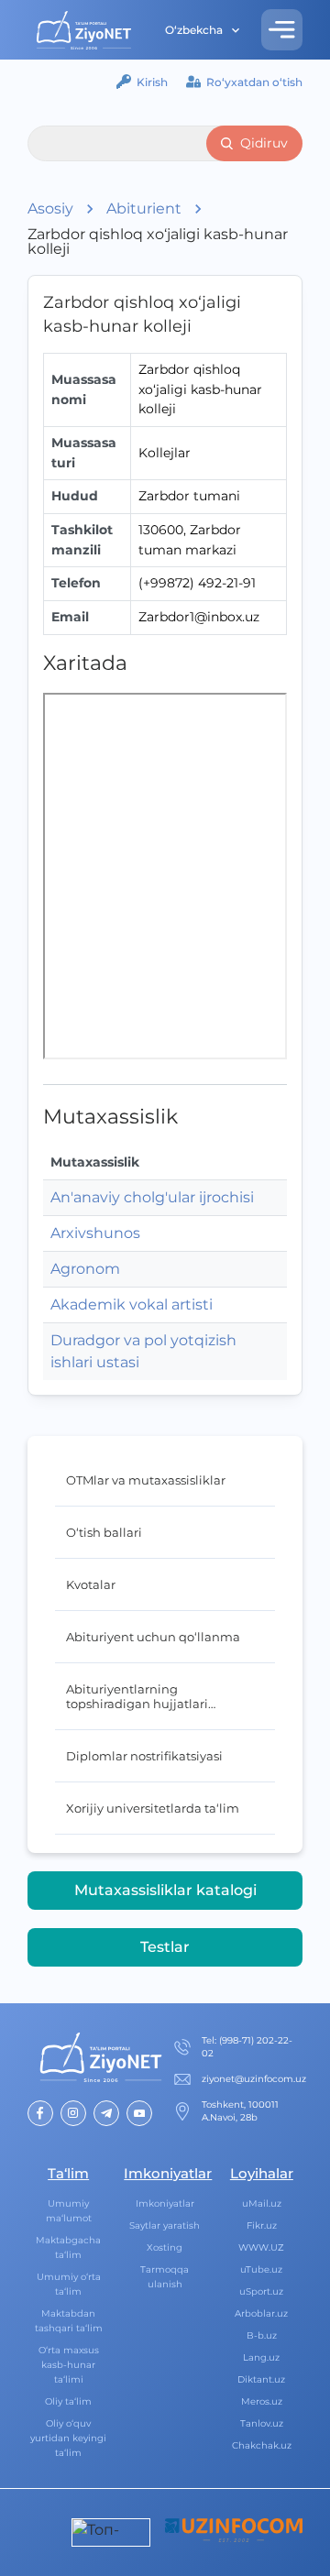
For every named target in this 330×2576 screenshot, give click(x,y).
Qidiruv (264, 143)
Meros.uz (262, 2401)
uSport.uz (261, 2291)
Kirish (152, 82)
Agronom (85, 1269)
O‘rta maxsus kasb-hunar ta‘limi (69, 2365)
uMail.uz (262, 2203)
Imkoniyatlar (165, 2203)
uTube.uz (261, 2269)
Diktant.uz (261, 2379)
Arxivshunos (95, 1233)
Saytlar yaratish (165, 2225)
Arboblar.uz (261, 2313)
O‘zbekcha (194, 30)
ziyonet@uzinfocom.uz (254, 2079)
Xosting (165, 2247)
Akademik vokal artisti (132, 1304)
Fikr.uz (262, 2225)
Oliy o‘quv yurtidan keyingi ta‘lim (68, 2438)
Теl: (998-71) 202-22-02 (247, 2047)
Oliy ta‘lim (68, 2401)
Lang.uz (261, 2357)
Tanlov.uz (262, 2423)
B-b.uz (262, 2335)
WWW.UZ (261, 2247)
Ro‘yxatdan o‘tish (254, 82)
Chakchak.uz (262, 2445)
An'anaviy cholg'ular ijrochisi (152, 1197)
